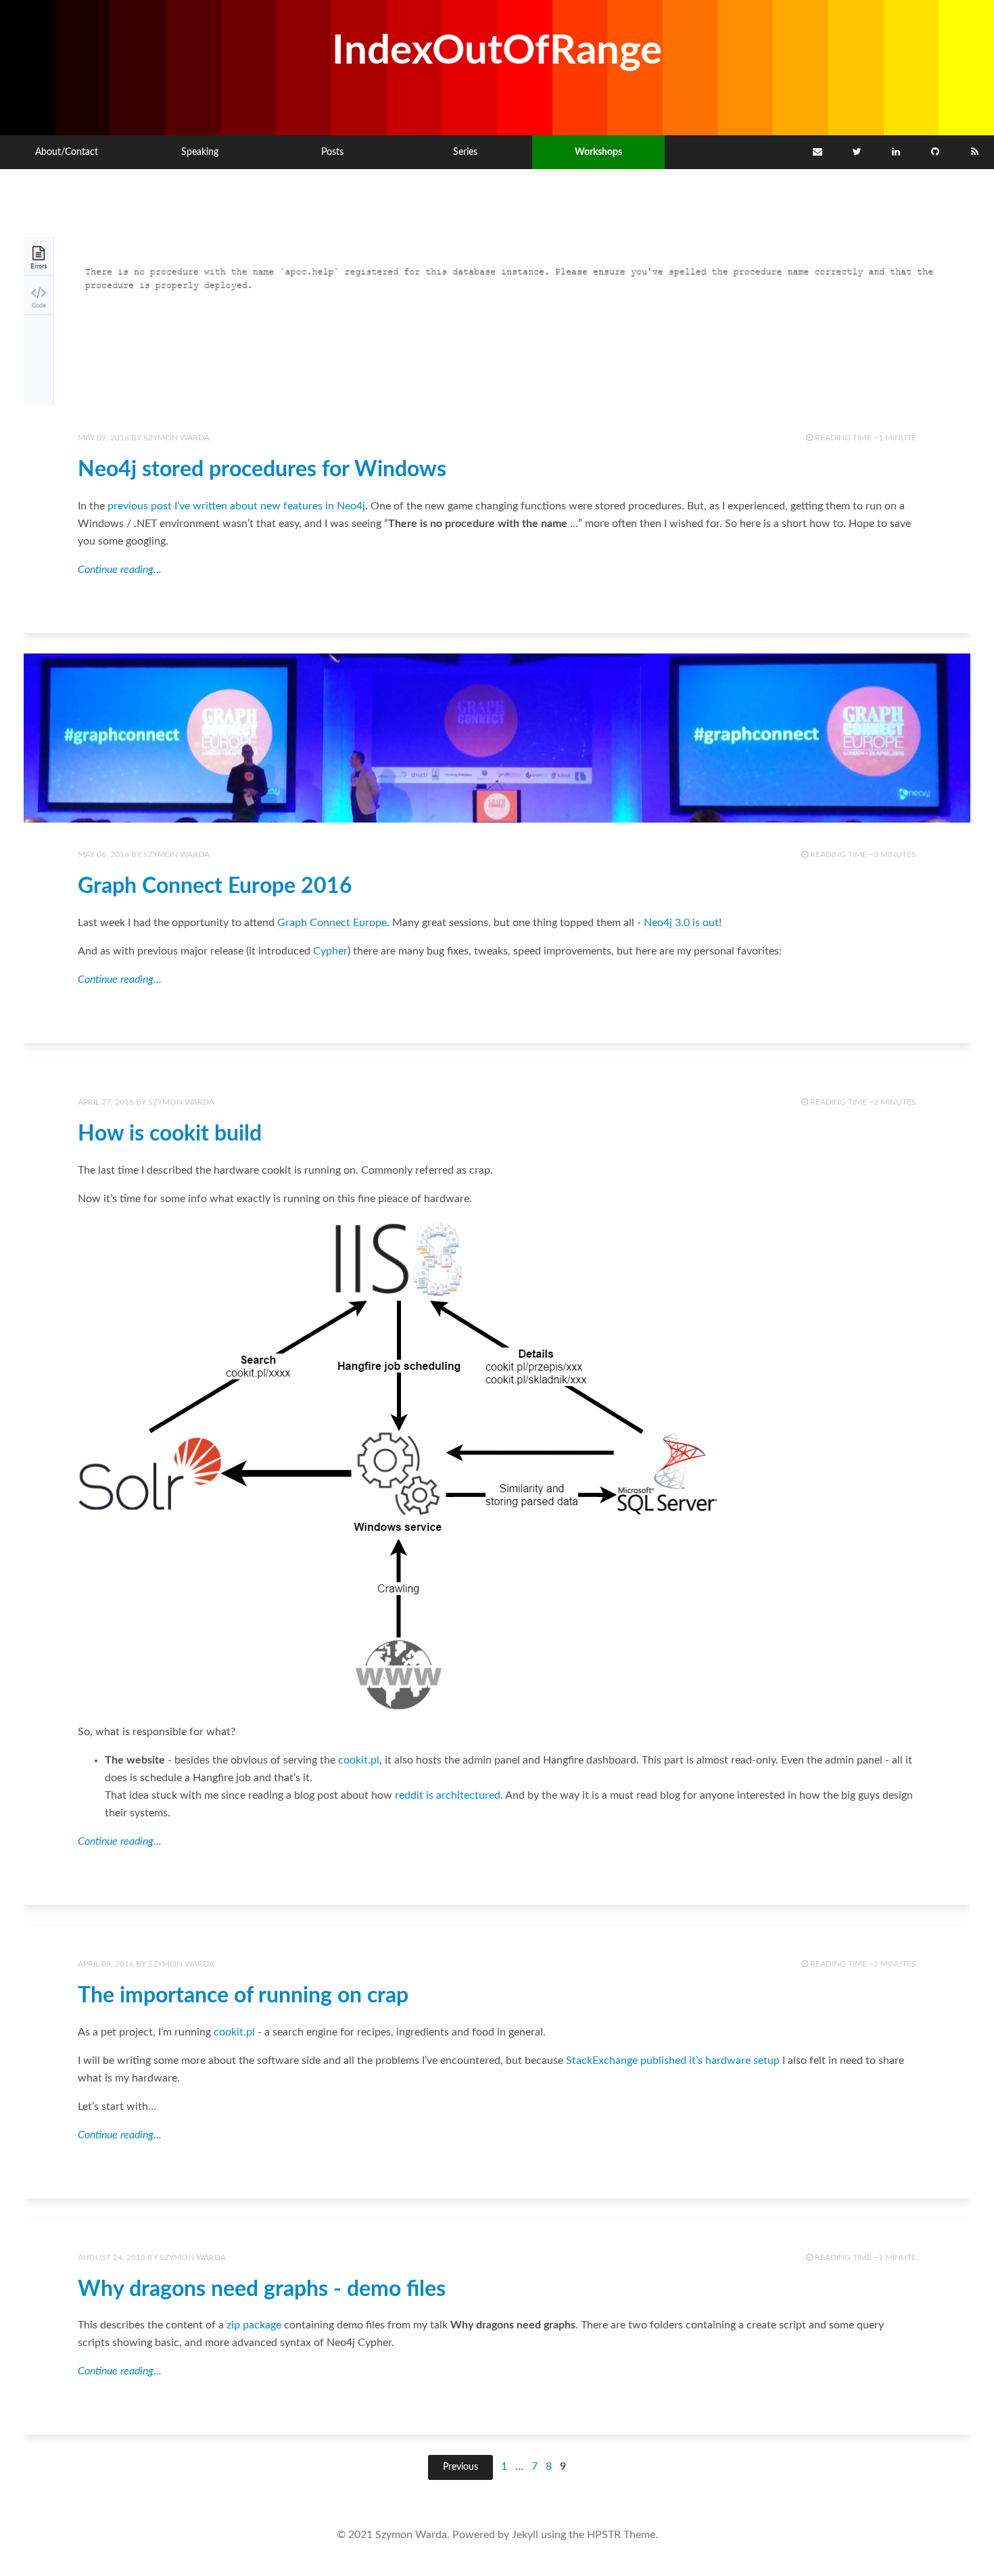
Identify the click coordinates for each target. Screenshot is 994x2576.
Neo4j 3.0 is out (681, 923)
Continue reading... (120, 570)
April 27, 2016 (106, 1102)
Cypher (330, 951)
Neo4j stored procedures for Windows (262, 469)
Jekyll (525, 2535)
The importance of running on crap (243, 1996)
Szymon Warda (176, 438)
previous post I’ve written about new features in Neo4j (236, 506)
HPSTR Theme (621, 2535)
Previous (460, 2467)
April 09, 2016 (106, 1964)
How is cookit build (170, 1134)
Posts (332, 152)
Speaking (200, 152)
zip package (254, 2325)
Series (465, 152)
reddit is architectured (448, 1795)
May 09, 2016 (103, 438)
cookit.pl (359, 1760)
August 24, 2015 (112, 2257)
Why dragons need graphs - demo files (262, 2289)
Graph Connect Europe (332, 923)
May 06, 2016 (103, 854)
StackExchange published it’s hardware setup (673, 2061)
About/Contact (67, 152)
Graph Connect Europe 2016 (215, 886)
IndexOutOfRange (497, 51)
